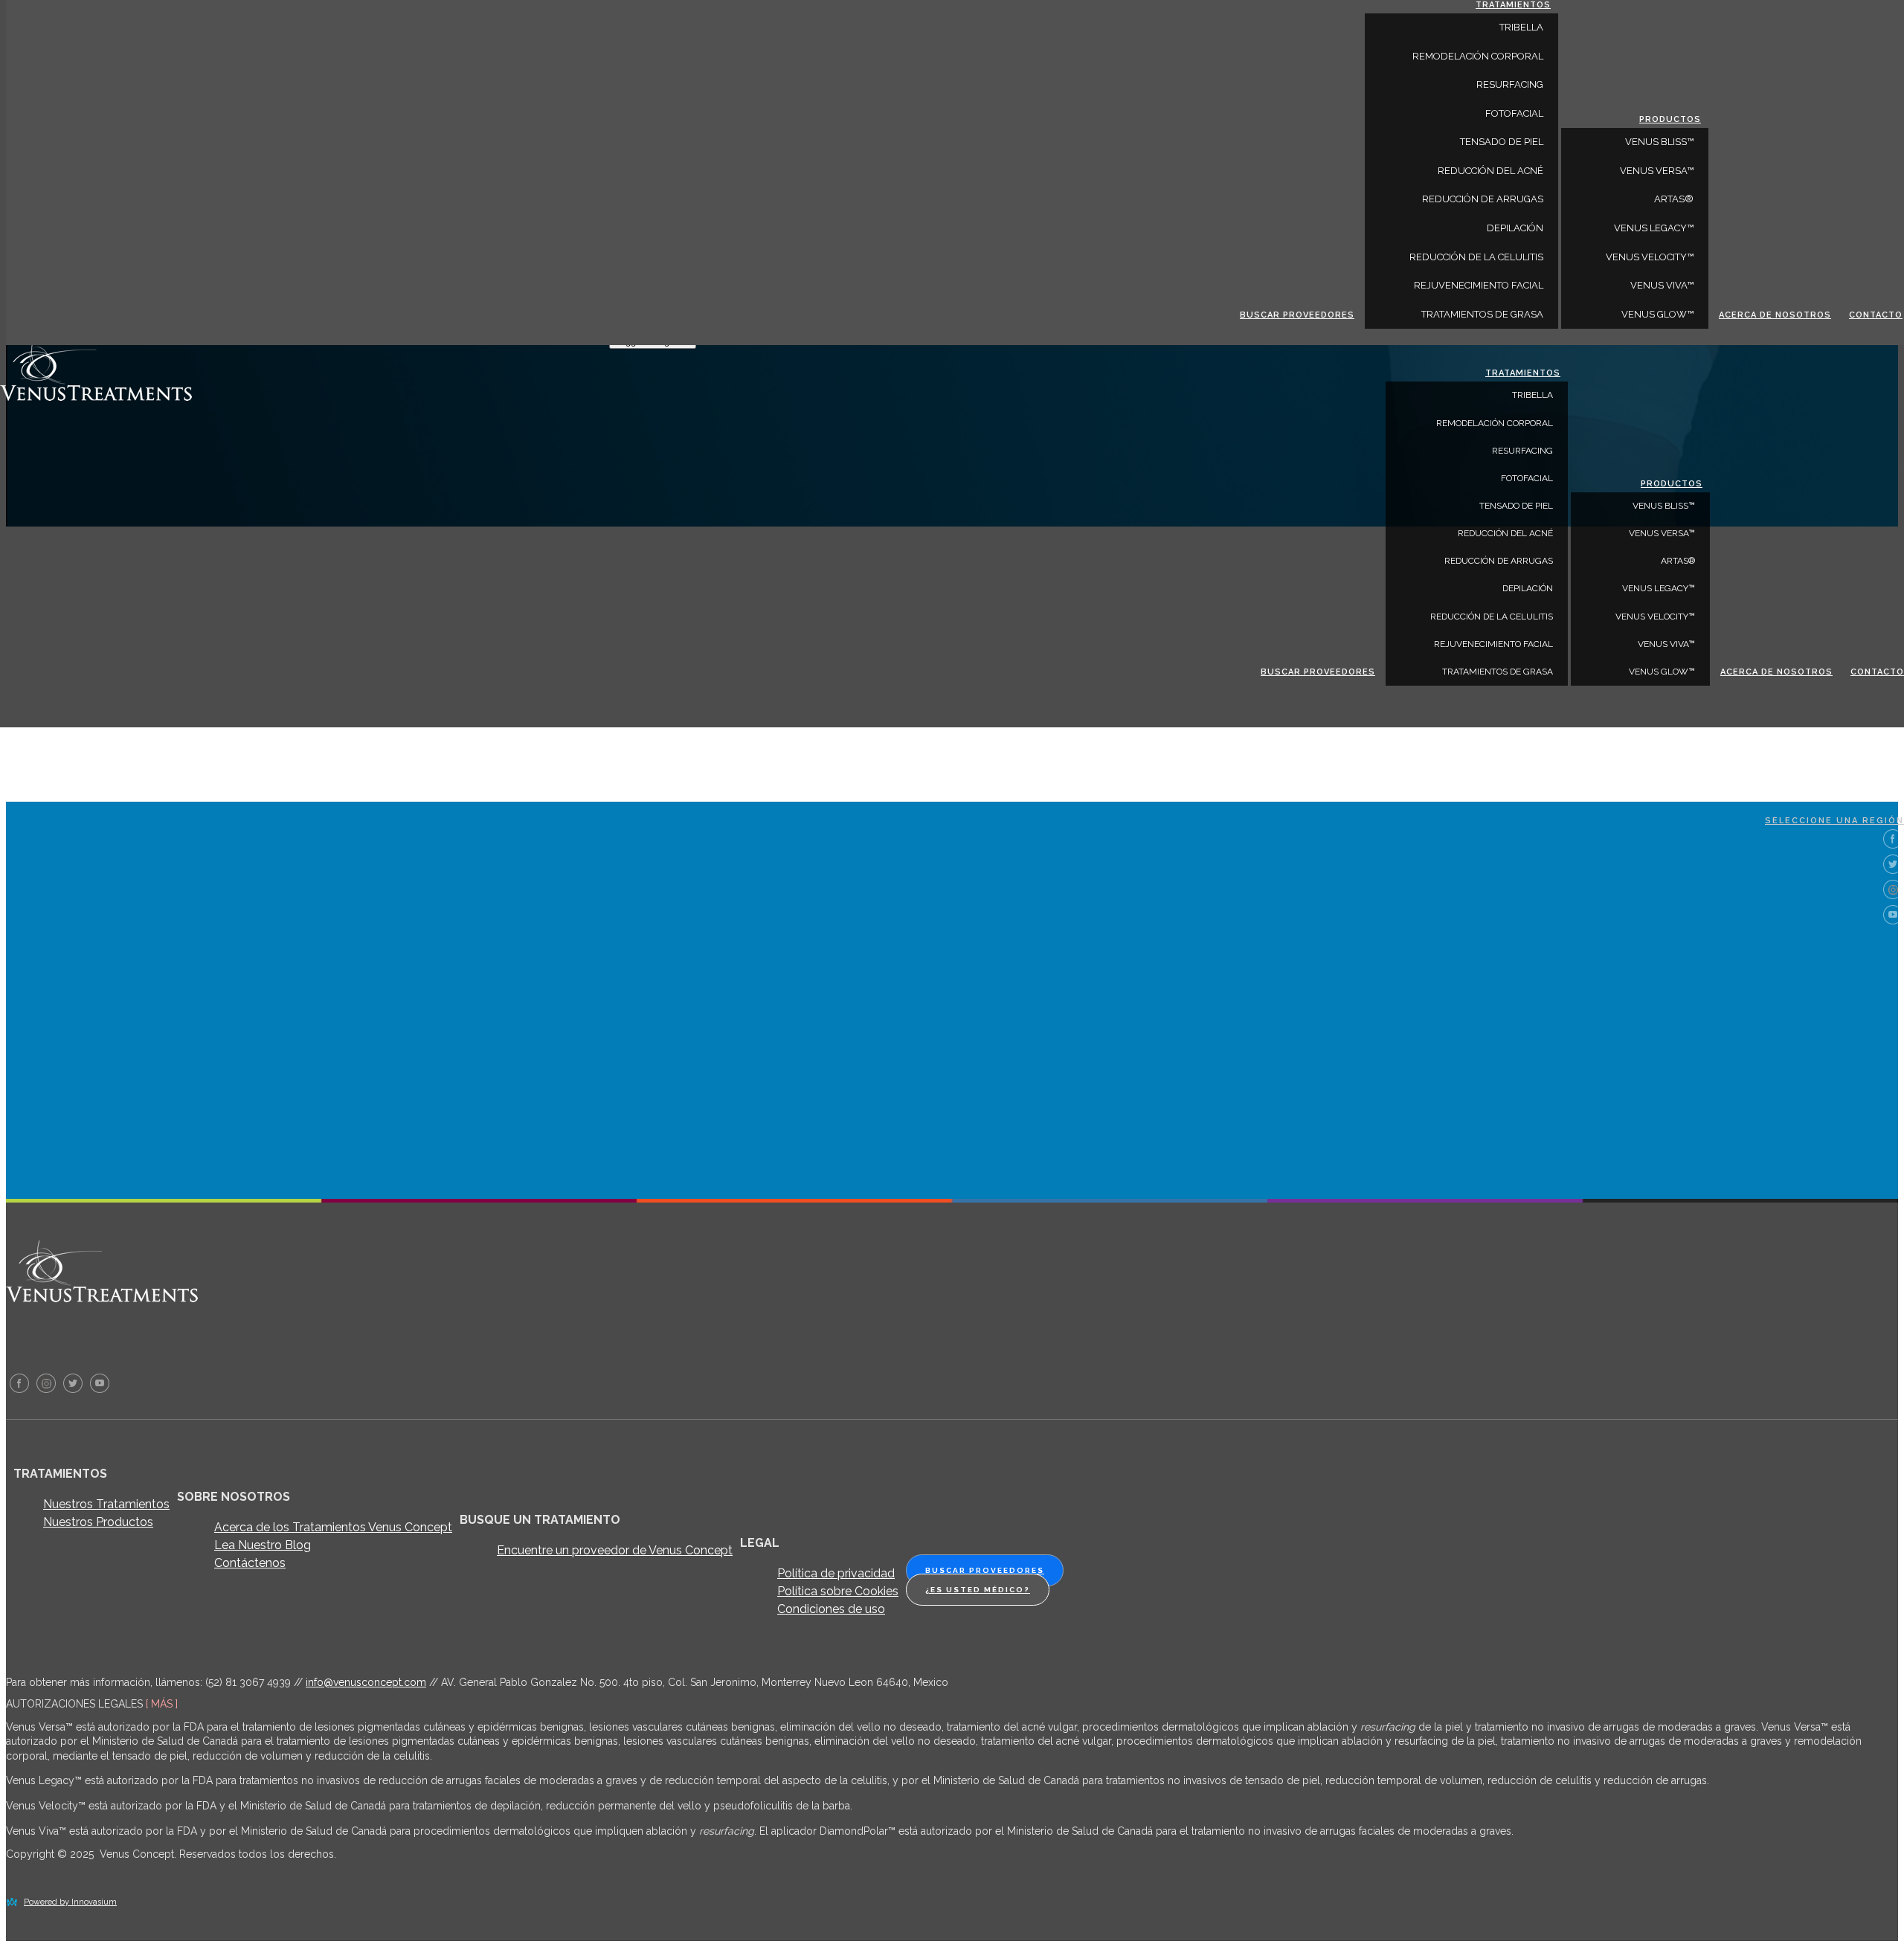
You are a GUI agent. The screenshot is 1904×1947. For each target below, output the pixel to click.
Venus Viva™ (1666, 644)
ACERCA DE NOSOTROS (1776, 672)
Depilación (1528, 588)
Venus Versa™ (1662, 533)
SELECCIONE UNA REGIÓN (1834, 821)
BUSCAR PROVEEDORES (1318, 672)
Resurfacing (1522, 451)
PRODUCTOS (1672, 484)
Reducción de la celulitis (1492, 617)
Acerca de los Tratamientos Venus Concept (333, 1527)
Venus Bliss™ (1664, 506)
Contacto (1877, 672)
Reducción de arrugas (1499, 561)
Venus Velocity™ (1655, 617)
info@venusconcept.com (366, 1682)
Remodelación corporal (1495, 423)
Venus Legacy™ (1659, 588)
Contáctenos (250, 1563)
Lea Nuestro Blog (263, 1545)
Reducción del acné (1505, 533)
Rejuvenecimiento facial (1493, 644)
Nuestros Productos (98, 1522)
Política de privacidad (836, 1573)
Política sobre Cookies (838, 1591)
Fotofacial (1527, 478)
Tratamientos (1523, 373)
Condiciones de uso (831, 1609)
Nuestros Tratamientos (106, 1504)
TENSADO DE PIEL (1516, 506)
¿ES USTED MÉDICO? (978, 1590)
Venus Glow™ (1662, 672)
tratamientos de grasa (1498, 672)
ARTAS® (1678, 561)
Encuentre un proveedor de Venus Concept (615, 1550)
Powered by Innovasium (70, 1902)
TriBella (1532, 395)
